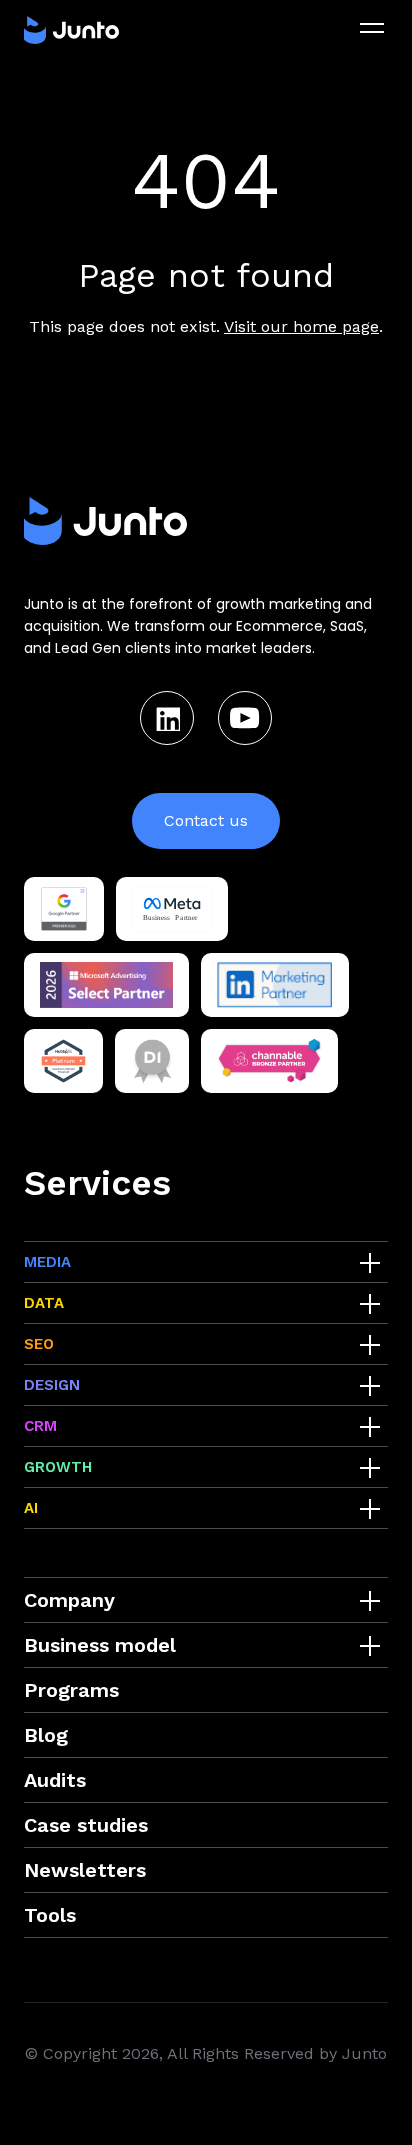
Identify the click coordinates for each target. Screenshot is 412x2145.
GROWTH (58, 1467)
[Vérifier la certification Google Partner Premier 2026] (64, 909)
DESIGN (52, 1385)
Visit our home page (301, 326)
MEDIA (47, 1262)
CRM (40, 1426)
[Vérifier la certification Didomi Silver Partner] (152, 1061)
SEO (39, 1344)
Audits (55, 1780)
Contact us (206, 820)
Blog (46, 1735)
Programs (71, 1690)
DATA (44, 1303)
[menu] (372, 28)
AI (31, 1508)
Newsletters (85, 1870)
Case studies (86, 1825)
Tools (50, 1915)
